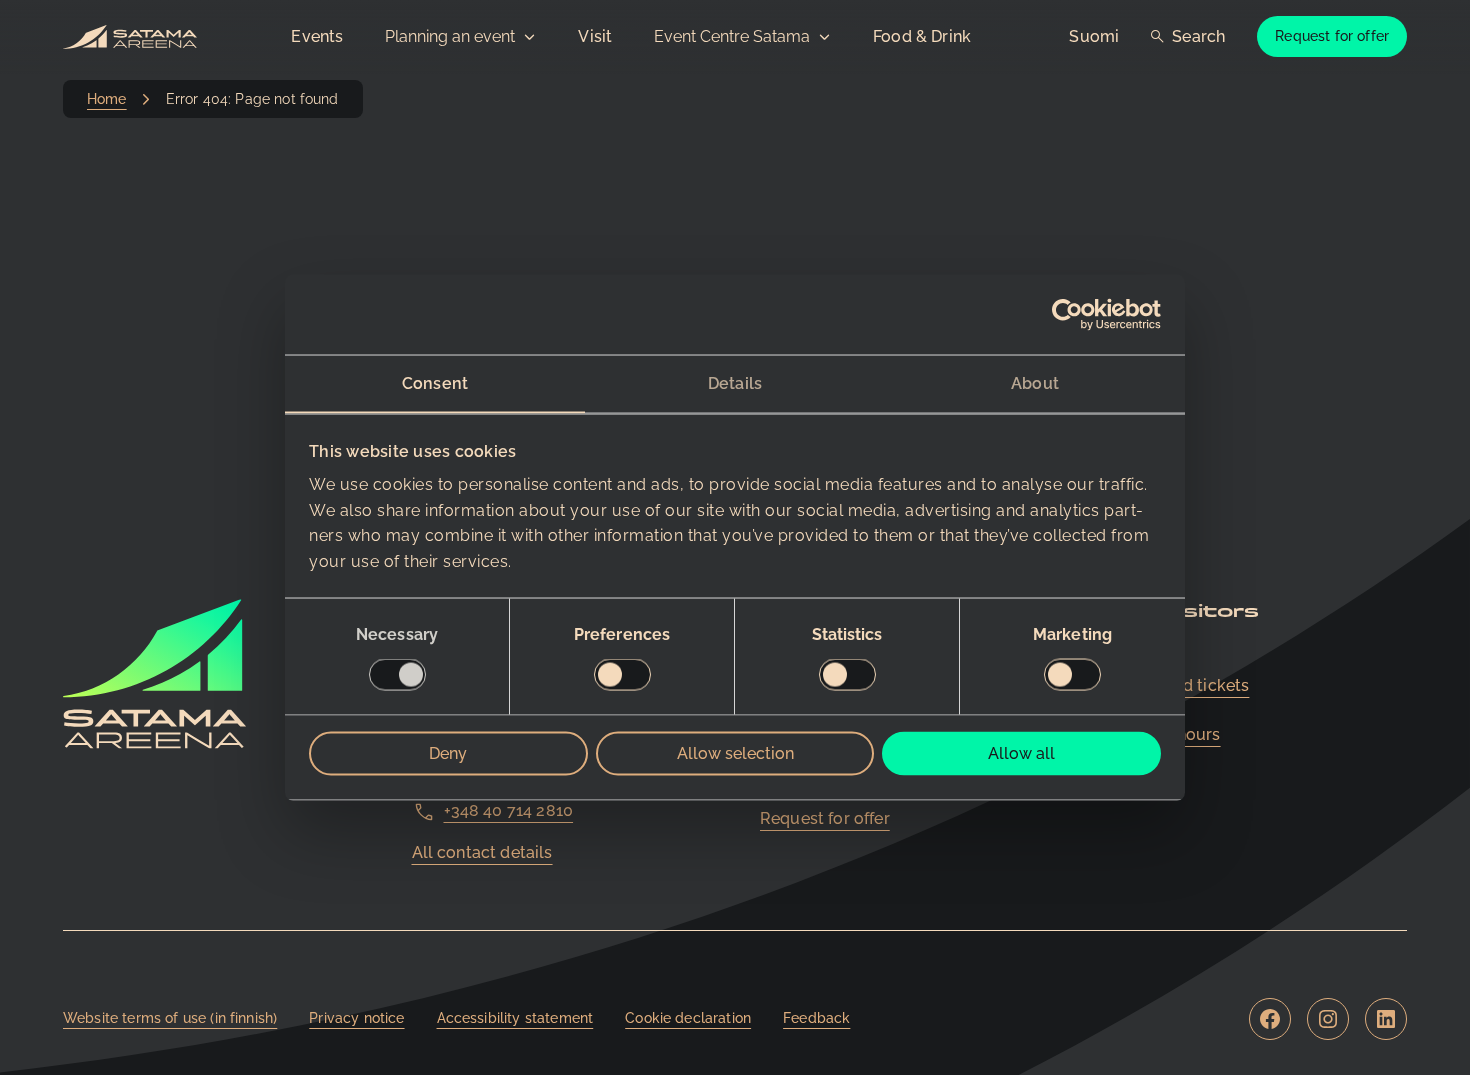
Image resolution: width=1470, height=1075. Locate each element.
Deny (448, 753)
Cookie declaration (688, 1018)
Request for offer (1332, 36)
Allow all (1021, 753)
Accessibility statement (515, 1018)
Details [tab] (735, 382)
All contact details (482, 852)
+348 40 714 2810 (509, 810)
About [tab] (1035, 382)
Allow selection (735, 753)
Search (1198, 36)
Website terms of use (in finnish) (170, 1018)
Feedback (816, 1018)
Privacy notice (356, 1018)
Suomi (1094, 36)
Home (107, 99)
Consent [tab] (435, 382)
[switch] (622, 675)
